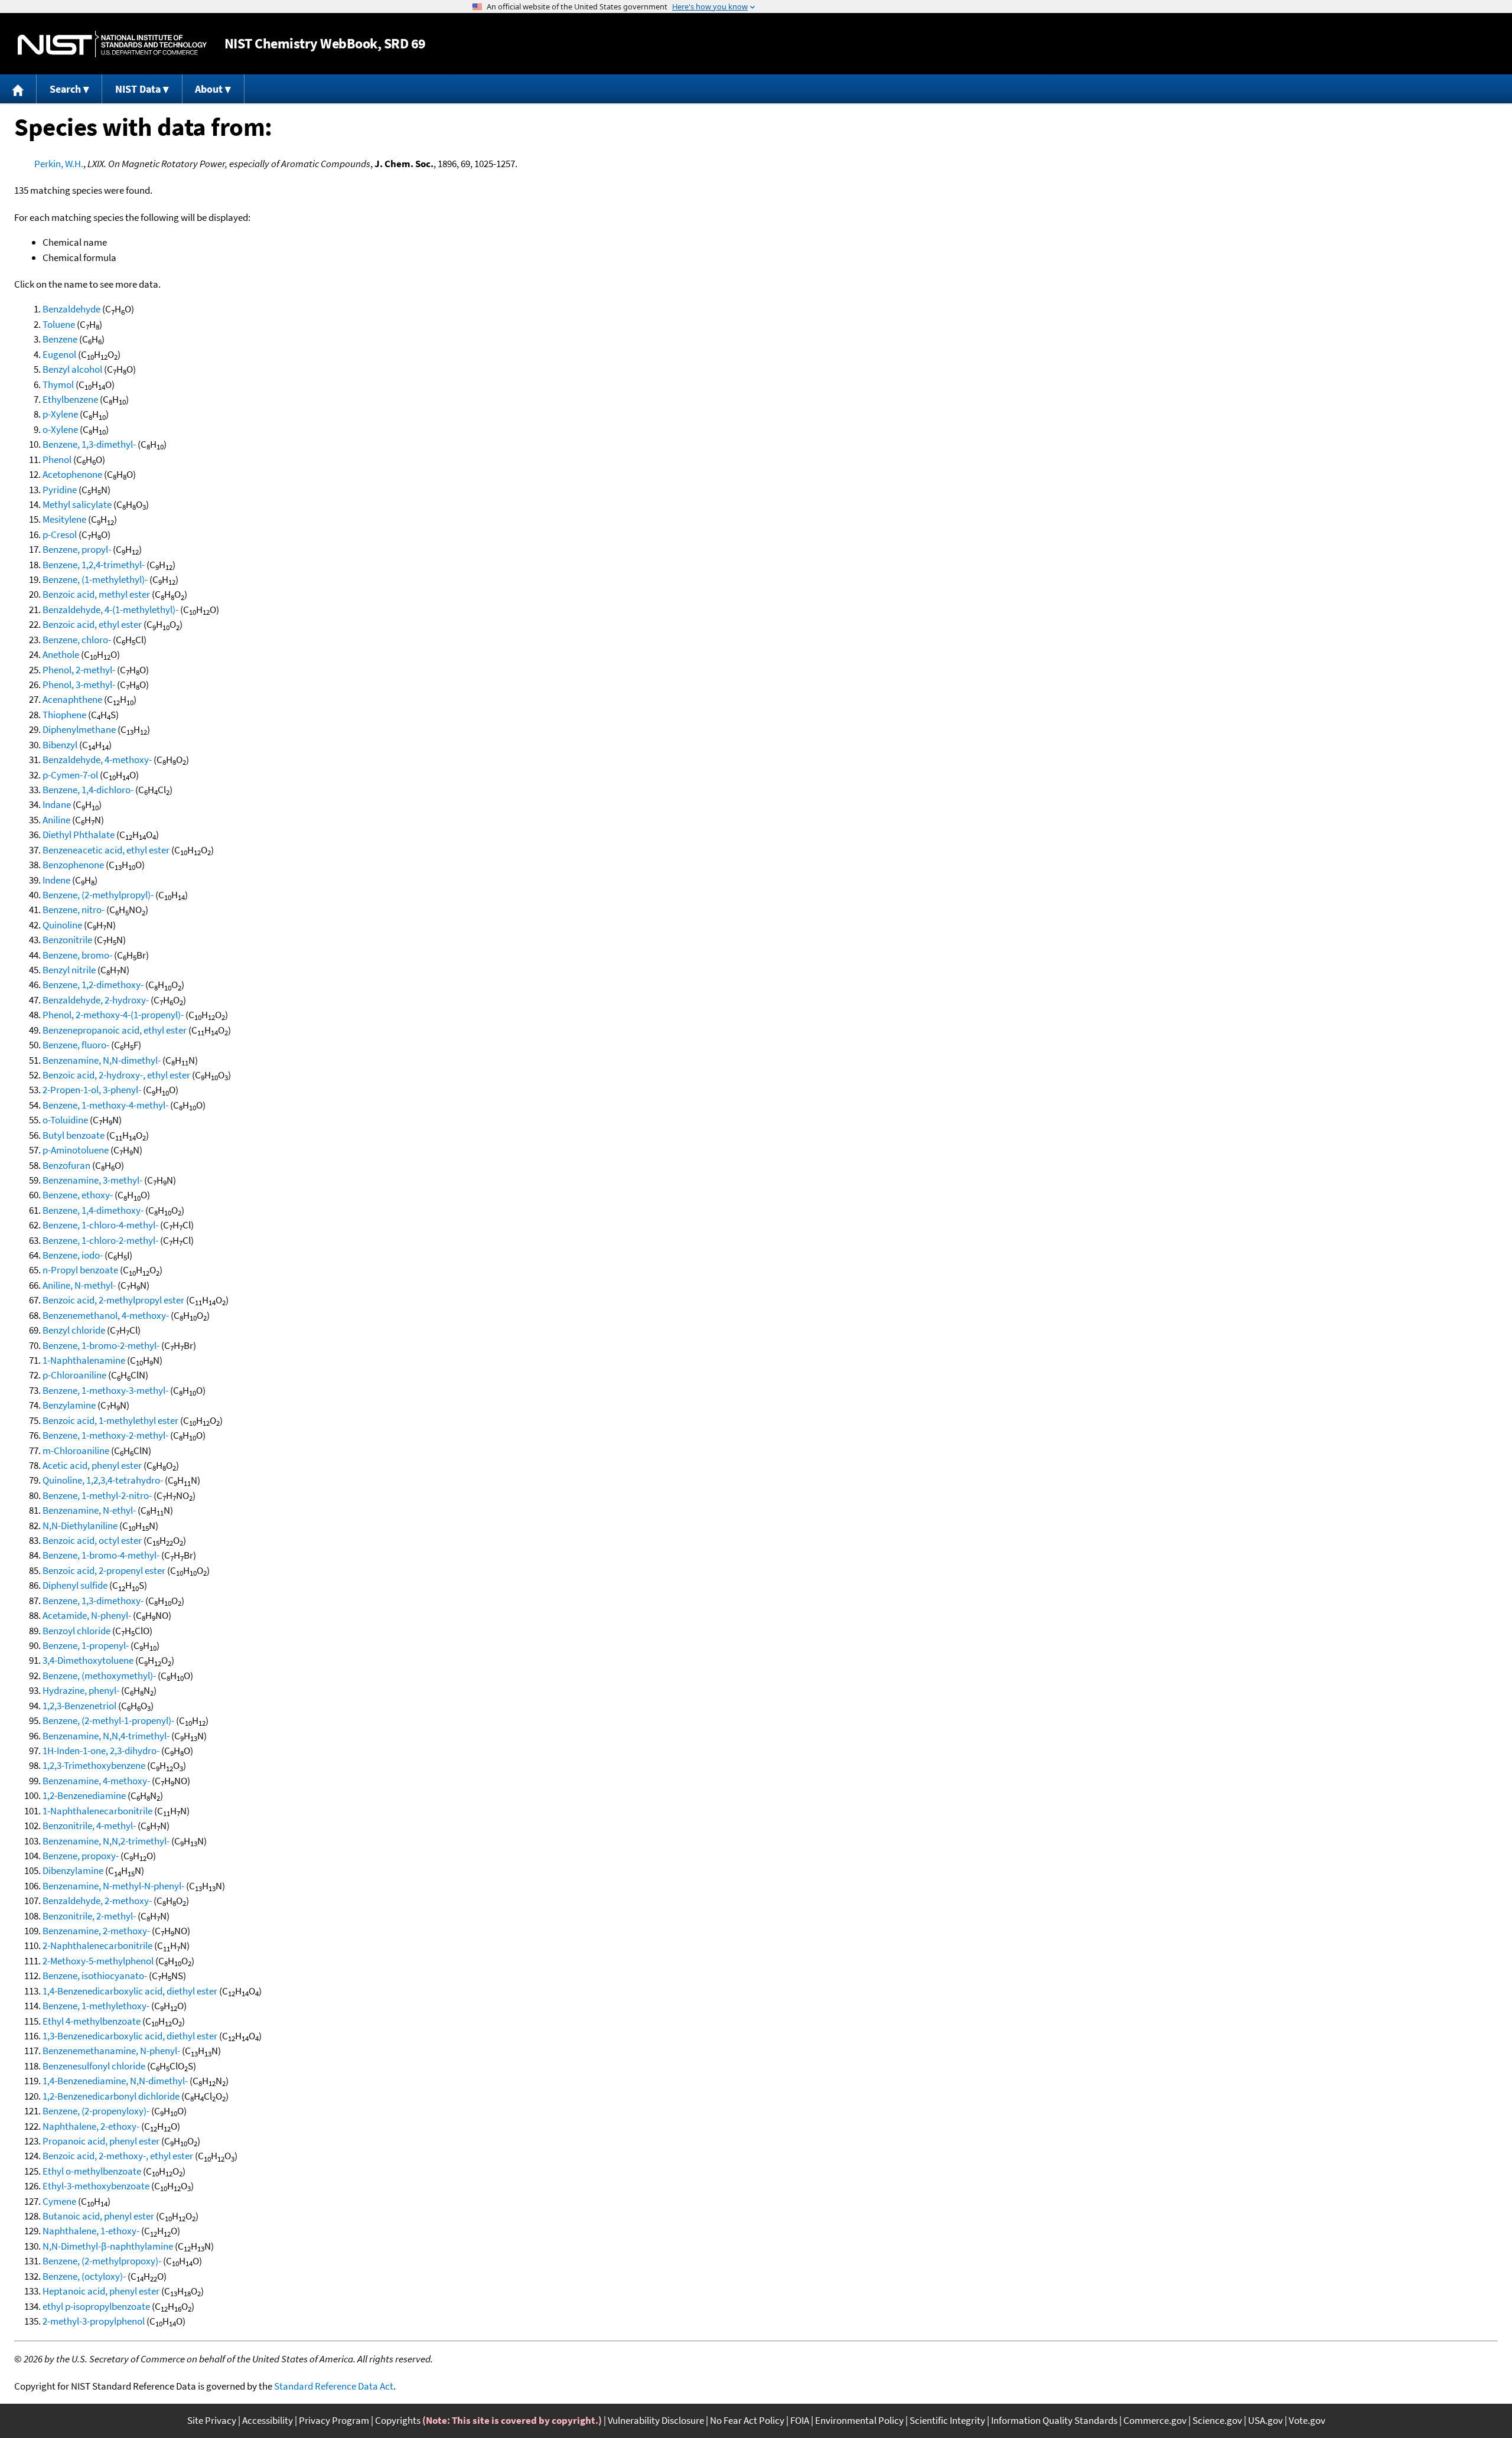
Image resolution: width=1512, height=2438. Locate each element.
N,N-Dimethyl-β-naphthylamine (108, 2246)
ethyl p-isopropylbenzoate (96, 2306)
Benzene (60, 339)
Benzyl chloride (74, 1330)
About (209, 89)
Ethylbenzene (70, 399)
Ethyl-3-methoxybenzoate (96, 2186)
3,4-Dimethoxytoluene (88, 1660)
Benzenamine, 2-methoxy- (96, 1931)
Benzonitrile (67, 940)
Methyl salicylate (77, 504)
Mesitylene (64, 519)
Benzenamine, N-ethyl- (89, 1510)
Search (65, 89)
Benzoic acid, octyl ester (92, 1540)
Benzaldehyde (71, 309)
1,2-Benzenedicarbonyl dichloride (111, 2096)
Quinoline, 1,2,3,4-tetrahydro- (103, 1480)
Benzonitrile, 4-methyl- (89, 1826)
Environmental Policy (859, 2420)
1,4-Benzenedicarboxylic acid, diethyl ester (130, 1991)
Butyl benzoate (74, 1135)
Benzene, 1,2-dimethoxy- (93, 985)
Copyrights (398, 2420)
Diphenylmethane (79, 729)
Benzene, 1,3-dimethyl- (89, 444)
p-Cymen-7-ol (70, 775)
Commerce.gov (1155, 2420)
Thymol (58, 384)
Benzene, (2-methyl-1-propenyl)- (108, 1720)
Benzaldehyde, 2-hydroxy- (96, 1000)
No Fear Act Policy (747, 2420)
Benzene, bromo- (77, 955)
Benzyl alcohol (72, 369)
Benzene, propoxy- (81, 1856)
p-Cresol (60, 534)
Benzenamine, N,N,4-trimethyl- (106, 1736)
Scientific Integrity (947, 2420)
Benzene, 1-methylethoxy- (96, 2006)
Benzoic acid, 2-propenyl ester (104, 1570)
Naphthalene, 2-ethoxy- (91, 2126)
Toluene (59, 324)
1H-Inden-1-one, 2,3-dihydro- (101, 1751)
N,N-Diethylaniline (80, 1526)
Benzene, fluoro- (76, 1045)
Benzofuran (66, 1165)
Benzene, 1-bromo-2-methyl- (101, 1345)
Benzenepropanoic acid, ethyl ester (115, 1030)
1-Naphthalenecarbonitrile (97, 1811)
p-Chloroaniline (74, 1375)
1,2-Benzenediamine (84, 1795)
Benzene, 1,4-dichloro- (88, 790)
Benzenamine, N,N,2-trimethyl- (106, 1841)
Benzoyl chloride (76, 1631)
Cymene (59, 2201)
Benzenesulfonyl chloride (94, 2066)
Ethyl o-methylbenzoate (92, 2171)
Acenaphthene (72, 699)
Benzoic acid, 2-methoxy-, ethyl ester (118, 2156)
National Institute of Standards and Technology (112, 44)
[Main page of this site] (18, 89)
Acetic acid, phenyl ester (92, 1465)
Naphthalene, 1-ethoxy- (91, 2231)
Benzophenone (73, 865)
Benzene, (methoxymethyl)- (99, 1676)
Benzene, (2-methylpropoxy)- (102, 2261)
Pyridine (60, 490)
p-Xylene (60, 414)
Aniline (56, 820)
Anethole (61, 654)
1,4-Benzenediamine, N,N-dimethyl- (115, 2081)
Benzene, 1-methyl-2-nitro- (97, 1495)
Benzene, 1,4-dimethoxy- (93, 1210)
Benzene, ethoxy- (78, 1195)
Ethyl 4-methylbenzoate (92, 2021)
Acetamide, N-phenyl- (87, 1615)
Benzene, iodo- (73, 1255)
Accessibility (268, 2420)
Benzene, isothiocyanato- (95, 1976)
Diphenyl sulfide (75, 1585)
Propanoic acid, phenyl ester (101, 2141)
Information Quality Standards (1054, 2420)
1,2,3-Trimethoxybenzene (94, 1765)
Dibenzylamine (73, 1870)
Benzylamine (69, 1405)
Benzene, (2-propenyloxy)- (96, 2111)
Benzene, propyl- (77, 549)
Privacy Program (334, 2420)
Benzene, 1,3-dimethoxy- (93, 1601)
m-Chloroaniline (76, 1451)
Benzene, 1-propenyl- (86, 1645)
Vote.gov (1307, 2420)
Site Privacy (212, 2420)
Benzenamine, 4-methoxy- (96, 1781)
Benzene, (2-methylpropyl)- (98, 895)
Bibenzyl (60, 745)
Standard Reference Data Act (334, 2386)
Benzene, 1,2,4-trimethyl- (94, 565)
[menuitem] (18, 89)
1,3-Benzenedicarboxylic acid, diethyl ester (130, 2036)
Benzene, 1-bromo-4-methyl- (101, 1555)
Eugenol (59, 354)
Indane (57, 804)
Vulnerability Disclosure (656, 2420)
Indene (56, 880)
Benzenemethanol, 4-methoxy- (106, 1315)
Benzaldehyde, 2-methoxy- (97, 1901)
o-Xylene (60, 429)
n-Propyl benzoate (80, 1270)
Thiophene (64, 715)
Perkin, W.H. (59, 164)
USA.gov (1265, 2420)
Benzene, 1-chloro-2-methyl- (100, 1240)
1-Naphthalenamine (84, 1360)
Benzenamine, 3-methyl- (92, 1180)
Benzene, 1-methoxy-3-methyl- (105, 1390)
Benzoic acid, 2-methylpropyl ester (113, 1300)
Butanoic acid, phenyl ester (98, 2216)
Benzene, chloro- (77, 640)
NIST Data (138, 89)
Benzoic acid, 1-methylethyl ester (110, 1420)
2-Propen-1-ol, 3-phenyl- (92, 1090)
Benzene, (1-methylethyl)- (95, 579)
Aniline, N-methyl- (79, 1285)
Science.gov (1217, 2420)
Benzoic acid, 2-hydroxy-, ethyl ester (116, 1075)
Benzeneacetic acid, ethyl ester (106, 850)
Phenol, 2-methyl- (79, 670)
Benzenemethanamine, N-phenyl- (111, 2051)
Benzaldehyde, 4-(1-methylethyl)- (110, 609)
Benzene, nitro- (74, 910)
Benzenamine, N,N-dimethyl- (102, 1060)
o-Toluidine (65, 1120)
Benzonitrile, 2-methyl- (89, 1916)
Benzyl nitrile (69, 970)
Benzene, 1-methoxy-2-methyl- (105, 1435)
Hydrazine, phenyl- (81, 1690)
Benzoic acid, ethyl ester (92, 624)
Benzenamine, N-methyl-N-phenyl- (113, 1886)
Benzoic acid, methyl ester (96, 594)
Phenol (57, 459)
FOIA (800, 2420)
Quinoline (62, 925)
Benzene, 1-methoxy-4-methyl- (105, 1105)
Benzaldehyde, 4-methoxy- (97, 760)
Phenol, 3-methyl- (79, 685)
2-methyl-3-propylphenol (94, 2321)
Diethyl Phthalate (79, 835)
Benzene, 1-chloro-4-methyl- (100, 1225)
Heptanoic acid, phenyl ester (101, 2291)
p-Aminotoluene (76, 1150)
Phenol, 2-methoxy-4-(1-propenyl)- (113, 1015)
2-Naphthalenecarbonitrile (97, 1945)
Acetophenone (72, 474)
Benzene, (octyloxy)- (84, 2276)
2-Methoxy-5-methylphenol (98, 1961)
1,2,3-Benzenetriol (79, 1706)
